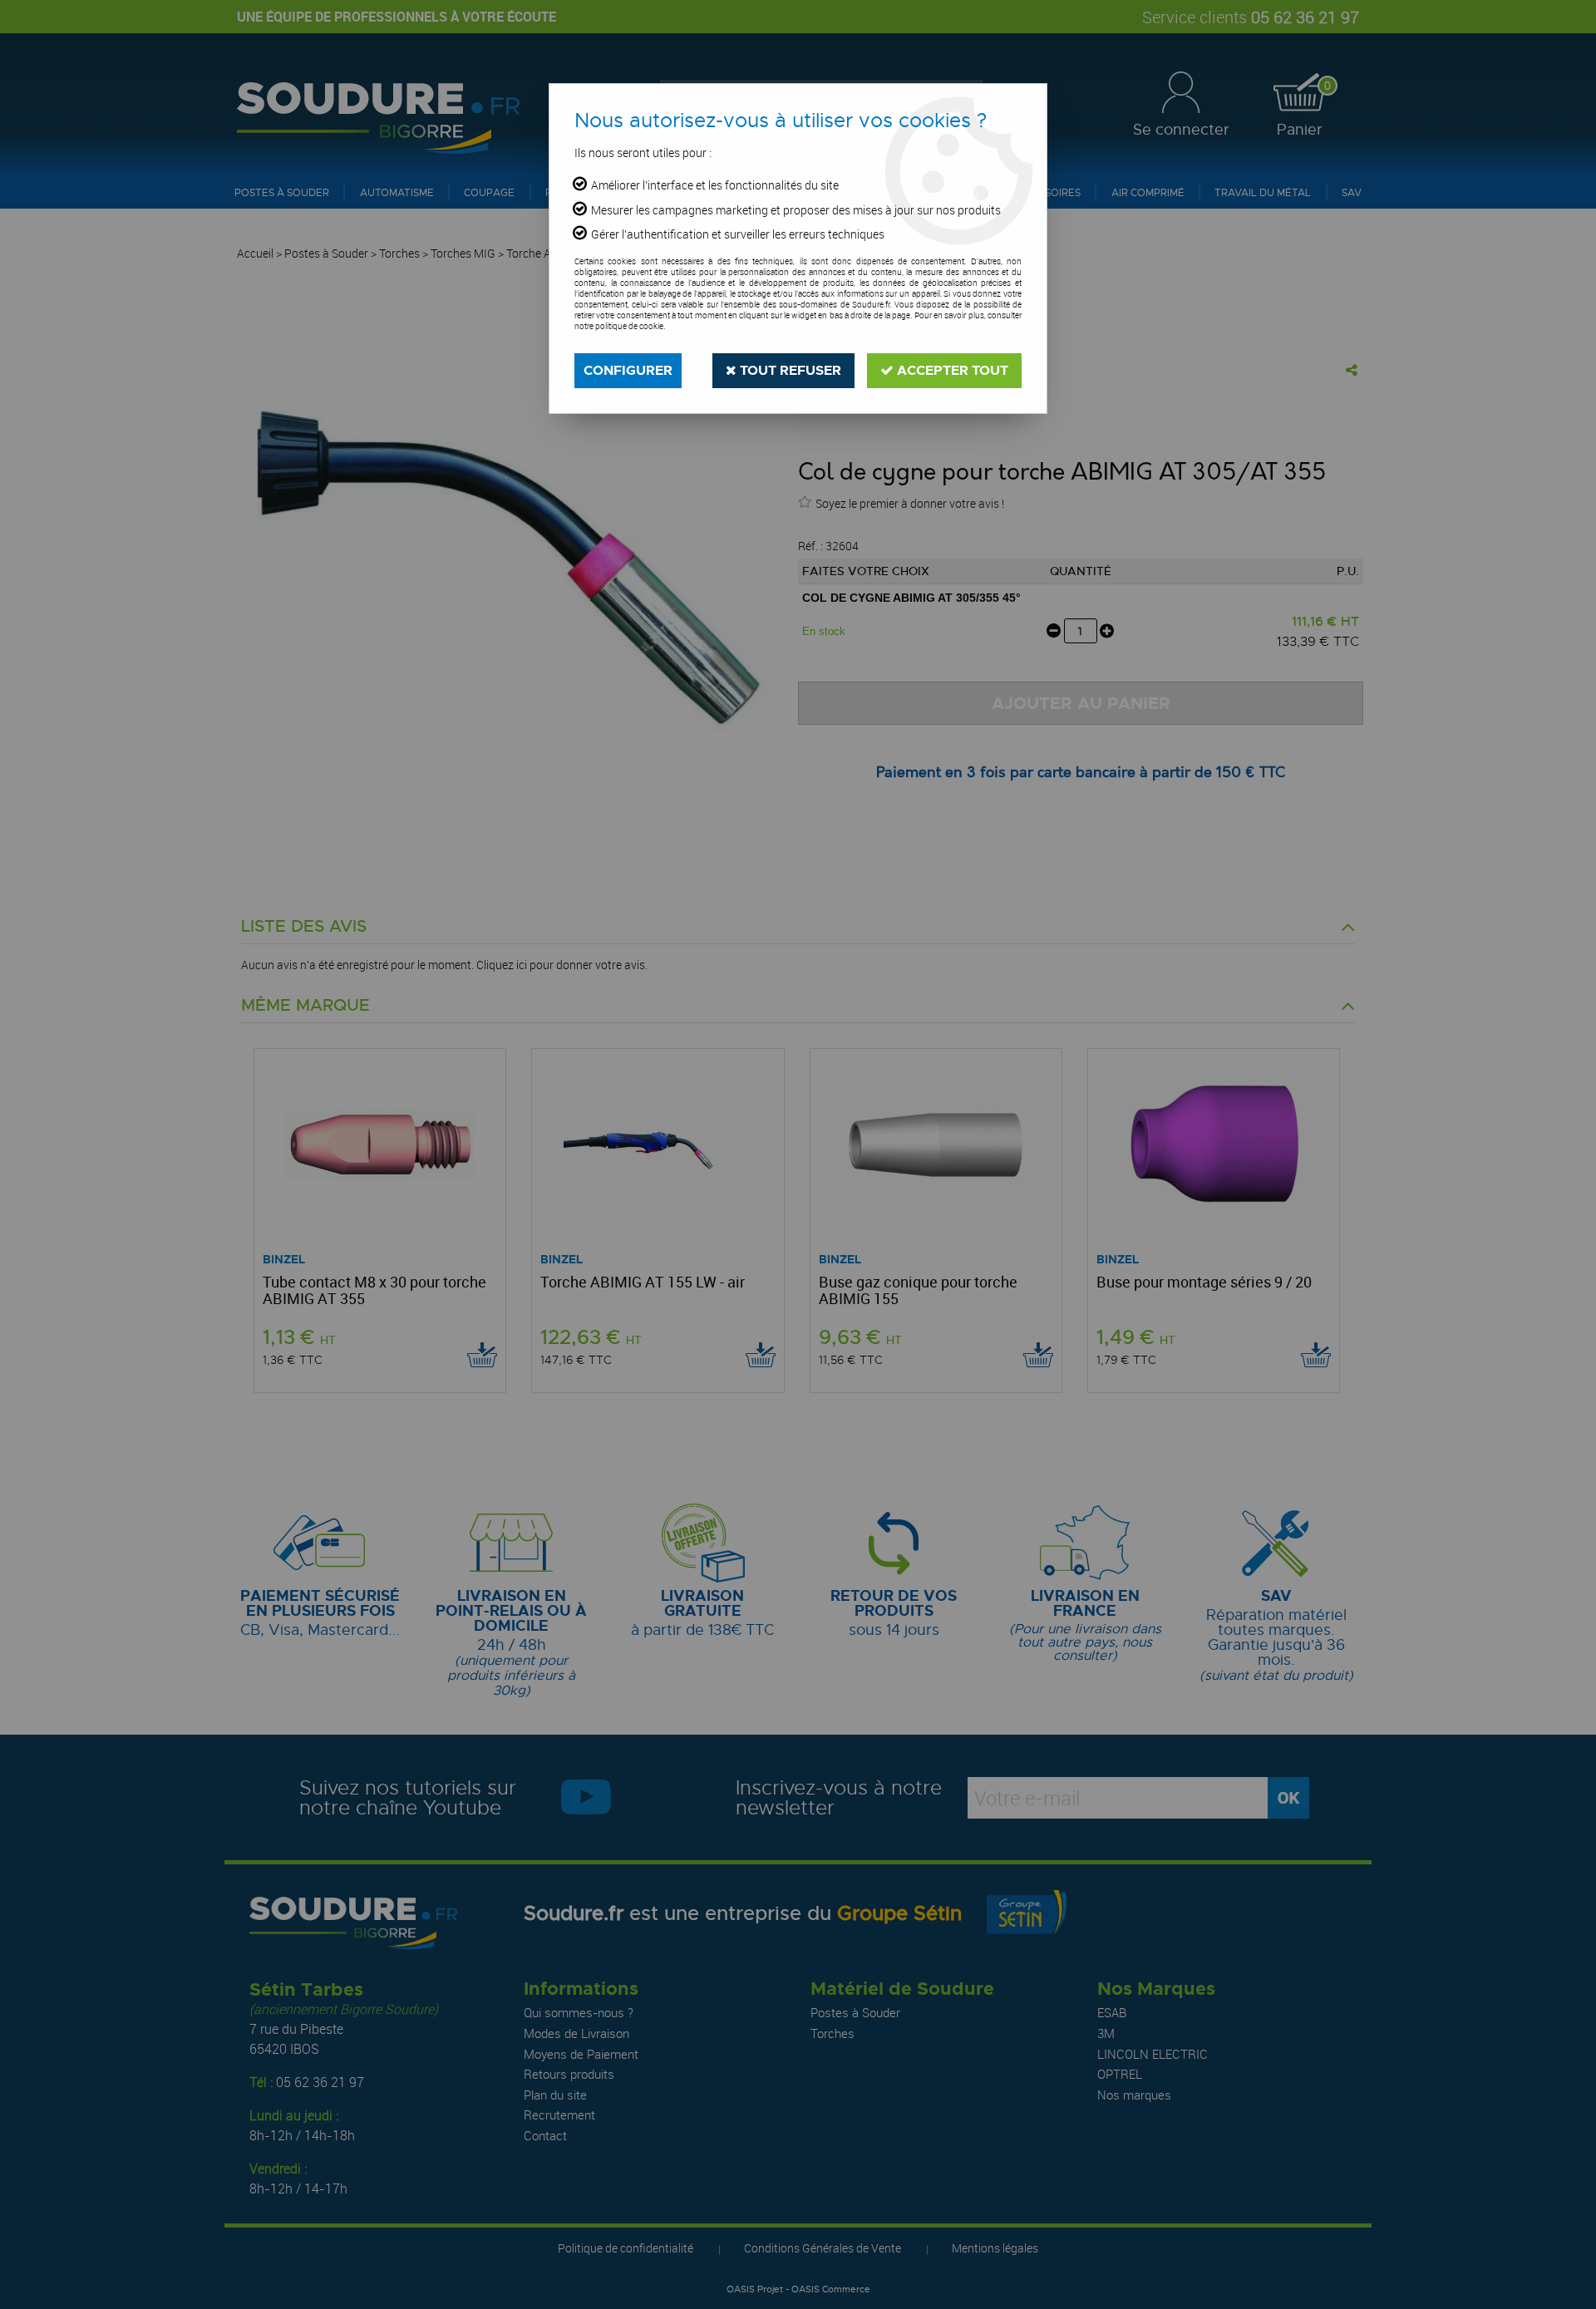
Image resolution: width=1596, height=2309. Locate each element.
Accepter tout (951, 370)
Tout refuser (789, 370)
